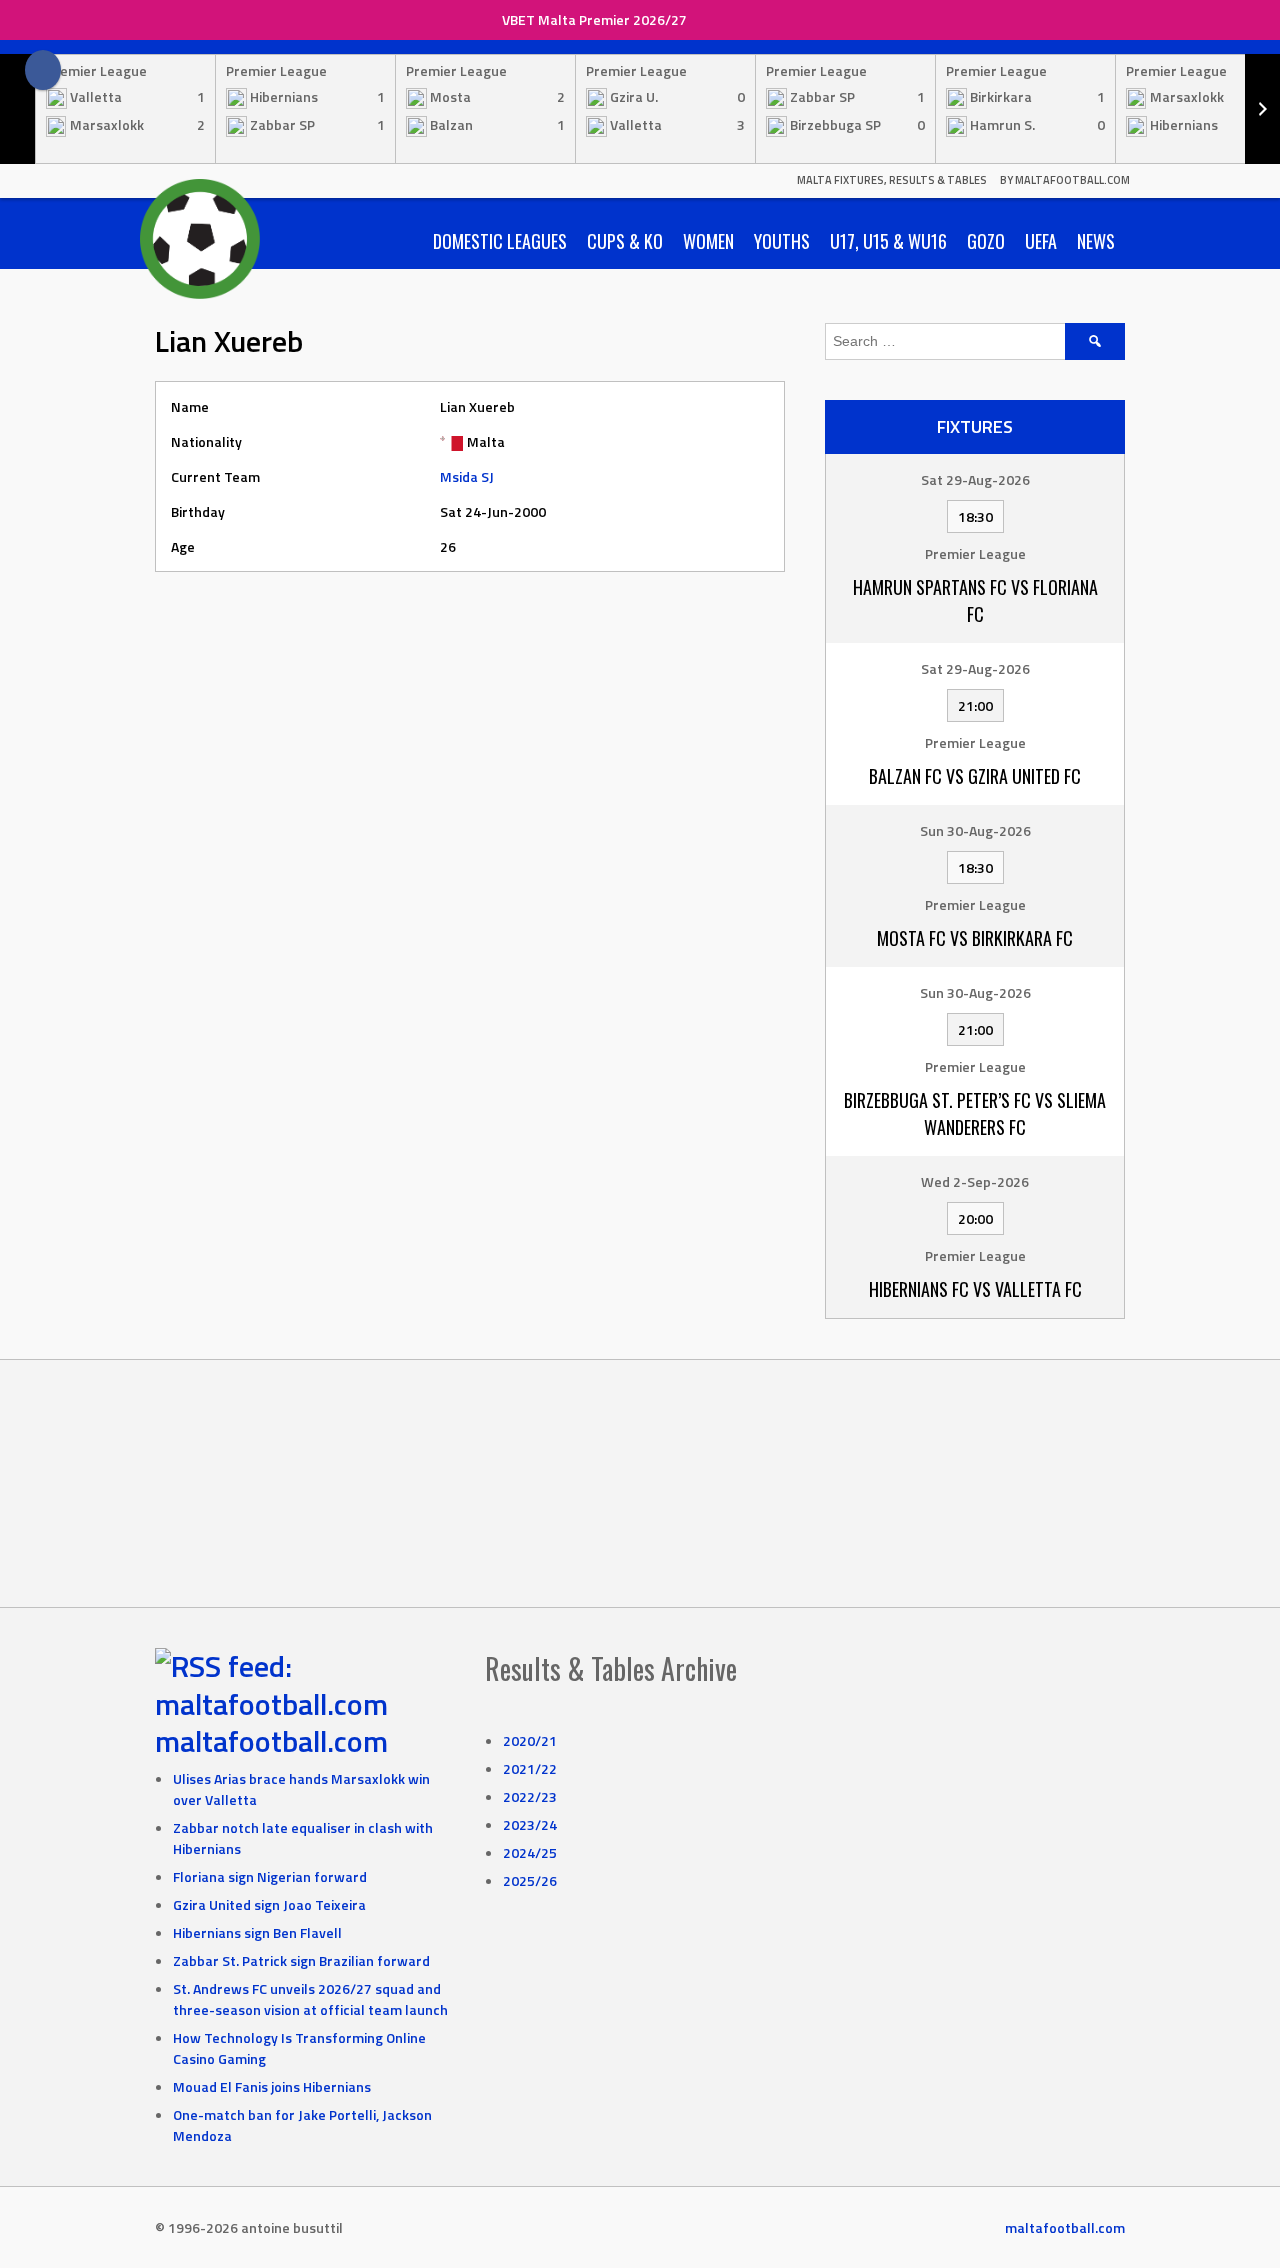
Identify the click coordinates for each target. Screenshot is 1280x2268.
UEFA (1041, 241)
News (1096, 241)
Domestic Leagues (500, 241)
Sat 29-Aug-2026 (975, 479)
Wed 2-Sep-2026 (975, 1181)
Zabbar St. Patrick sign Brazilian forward (301, 1960)
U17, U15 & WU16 (888, 241)
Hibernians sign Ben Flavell (257, 1932)
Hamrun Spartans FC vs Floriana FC (975, 600)
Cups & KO (625, 241)
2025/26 (530, 1880)
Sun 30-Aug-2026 (975, 830)
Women (708, 241)
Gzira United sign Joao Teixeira (269, 1904)
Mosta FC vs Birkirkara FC (975, 938)
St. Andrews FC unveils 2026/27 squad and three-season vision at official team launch (310, 1999)
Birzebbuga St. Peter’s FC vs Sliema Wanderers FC (975, 1113)
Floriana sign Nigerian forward (270, 1876)
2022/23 (530, 1796)
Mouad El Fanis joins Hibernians (272, 2086)
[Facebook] (43, 70)
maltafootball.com (271, 1741)
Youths (782, 241)
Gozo (986, 241)
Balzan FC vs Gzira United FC (975, 776)
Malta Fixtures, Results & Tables (892, 180)
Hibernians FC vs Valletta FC (975, 1289)
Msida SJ (467, 476)
